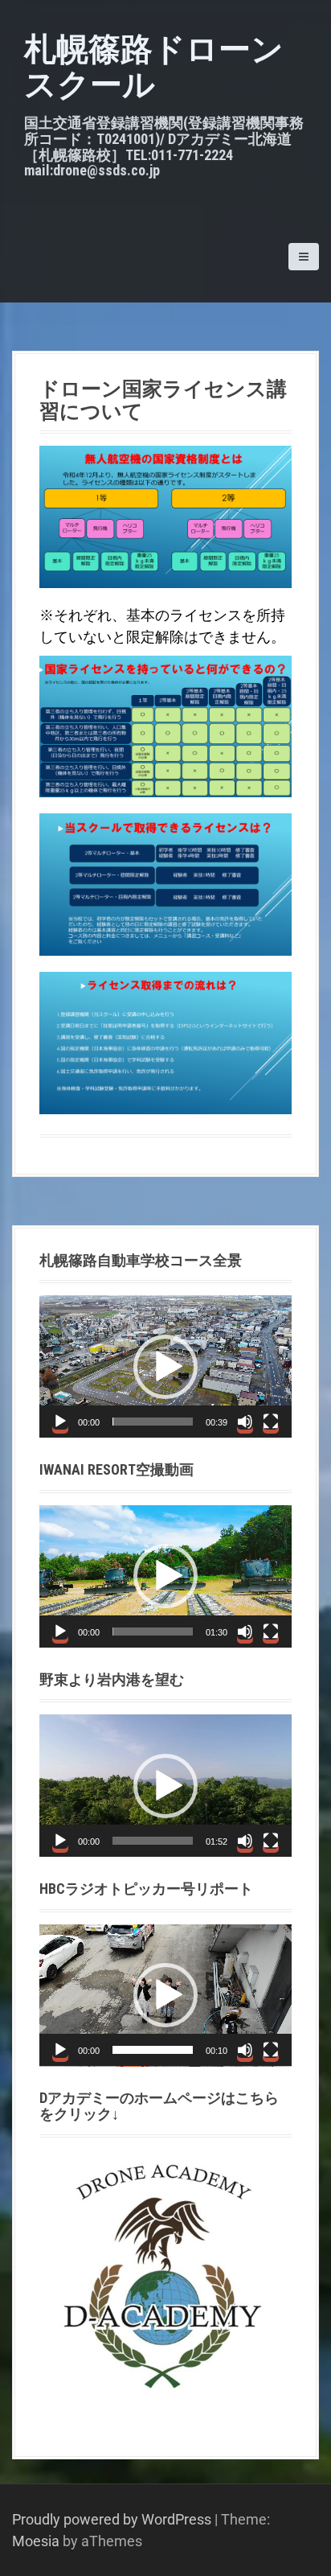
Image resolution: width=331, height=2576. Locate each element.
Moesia (36, 2541)
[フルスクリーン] (271, 1422)
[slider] (153, 1422)
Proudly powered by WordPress (112, 2519)
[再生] (60, 1422)
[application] (165, 1366)
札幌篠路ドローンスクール (154, 67)
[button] (165, 1367)
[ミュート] (245, 1422)
